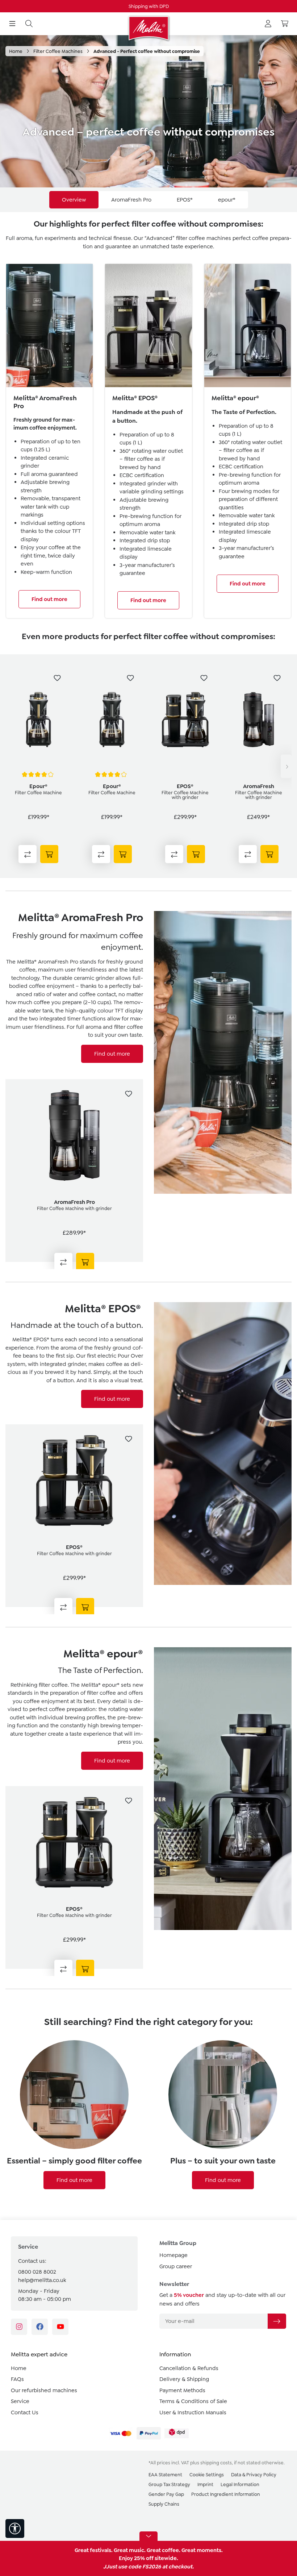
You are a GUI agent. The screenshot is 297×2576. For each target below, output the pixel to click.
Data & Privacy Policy (254, 2475)
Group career (176, 2266)
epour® (227, 200)
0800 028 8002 (37, 2272)
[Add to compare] (28, 854)
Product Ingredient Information (226, 2494)
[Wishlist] (57, 678)
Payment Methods (182, 2390)
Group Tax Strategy (169, 2484)
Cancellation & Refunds (189, 2368)
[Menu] (12, 24)
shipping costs (216, 2463)
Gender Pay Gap (166, 2494)
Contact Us (25, 2413)
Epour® (38, 786)
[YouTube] (60, 2327)
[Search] (29, 24)
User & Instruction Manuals (193, 2413)
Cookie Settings (207, 2475)
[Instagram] (19, 2327)
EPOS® (185, 200)
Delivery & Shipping (184, 2379)
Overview (74, 200)
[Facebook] (40, 2327)
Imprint (205, 2484)
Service (20, 2401)
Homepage (173, 2255)
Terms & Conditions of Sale (193, 2401)
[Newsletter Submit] (277, 2321)
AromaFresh (259, 786)
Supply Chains (164, 2504)
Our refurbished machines (44, 2390)
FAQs (17, 2379)
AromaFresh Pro (131, 200)
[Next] (286, 766)
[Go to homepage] (148, 28)
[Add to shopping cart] (49, 854)
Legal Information (240, 2484)
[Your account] (268, 24)
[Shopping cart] (285, 24)
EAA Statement (165, 2475)
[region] (148, 766)
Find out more (49, 599)
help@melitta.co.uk (42, 2280)
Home (19, 2368)
